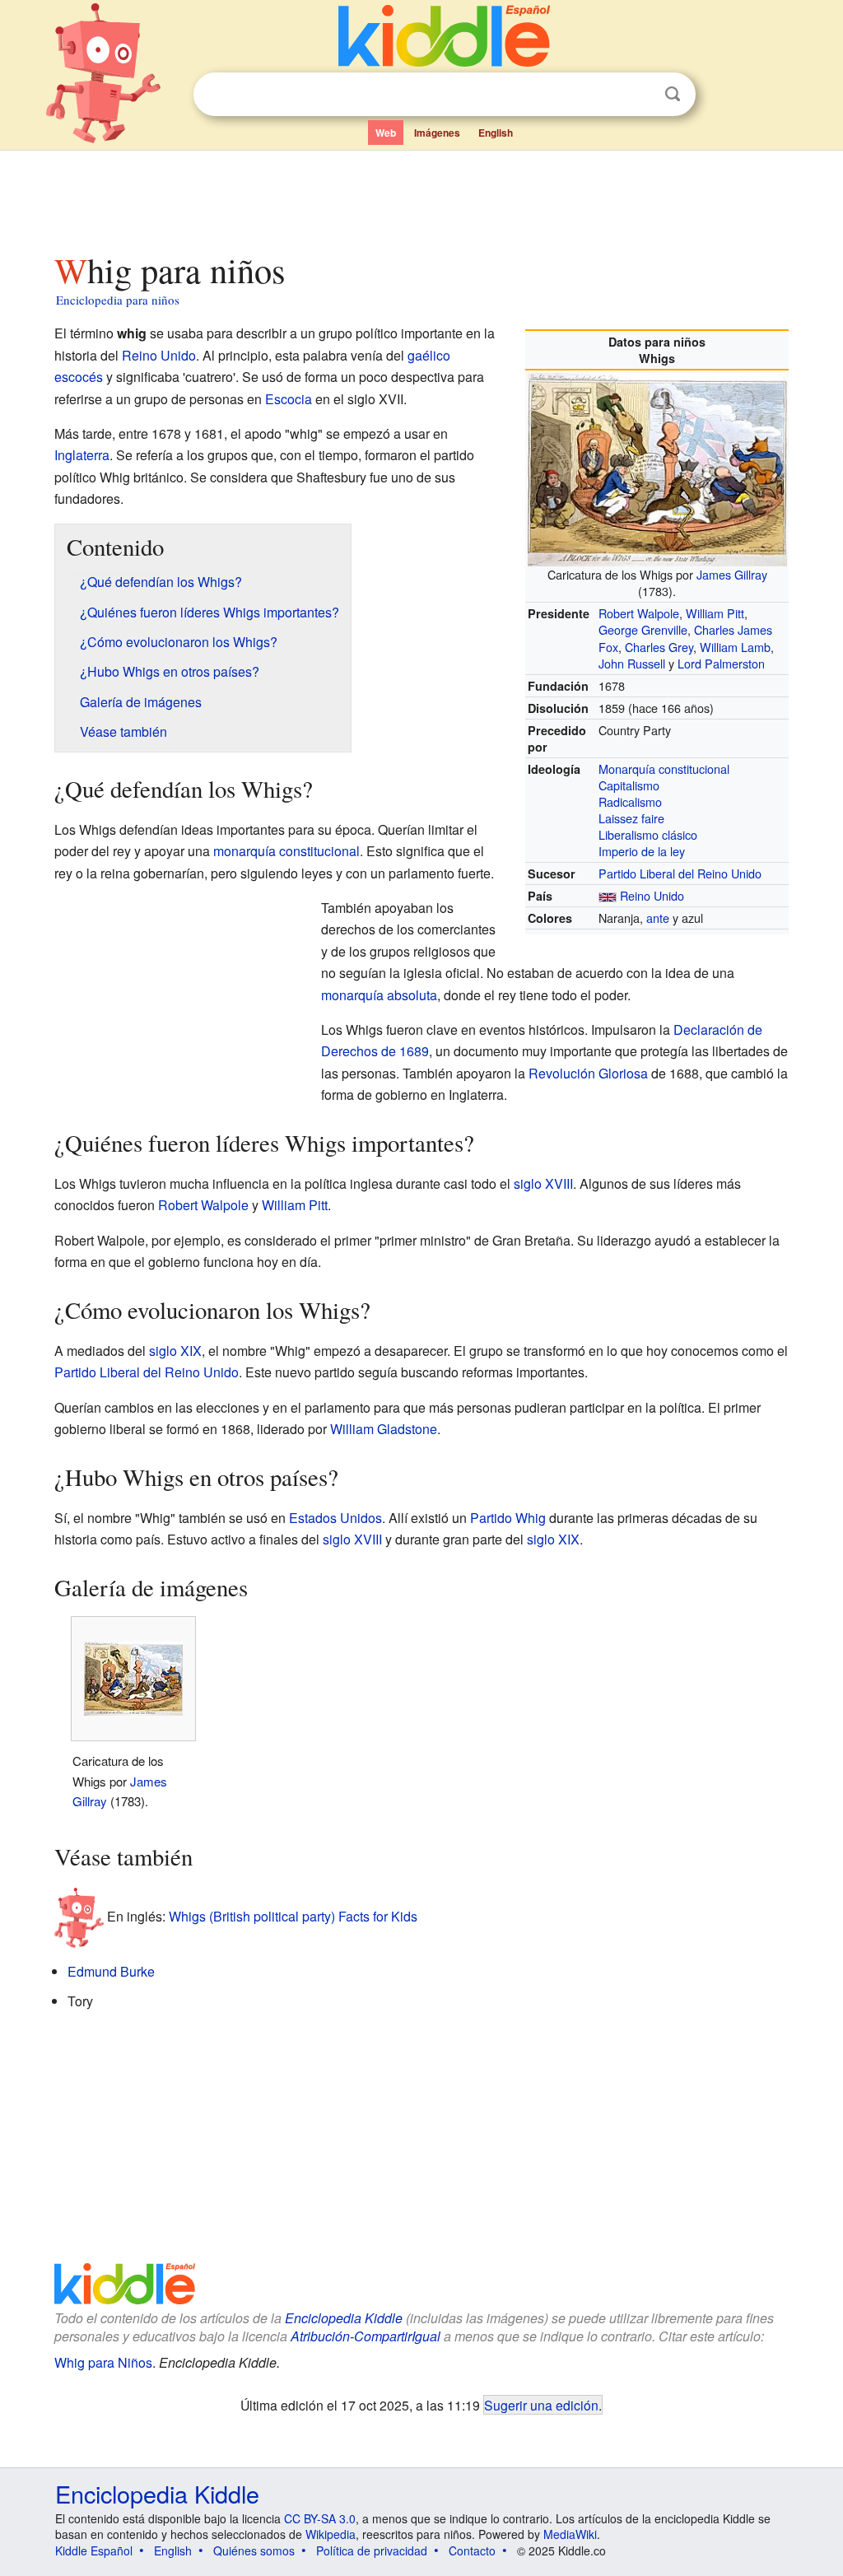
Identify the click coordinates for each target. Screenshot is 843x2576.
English (496, 133)
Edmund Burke (111, 1971)
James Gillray (732, 574)
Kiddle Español (94, 2550)
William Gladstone (384, 1429)
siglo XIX (175, 1351)
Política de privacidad (372, 2550)
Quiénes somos (254, 2550)
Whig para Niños (103, 2362)
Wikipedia (331, 2534)
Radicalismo (630, 801)
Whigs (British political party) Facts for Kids (293, 1915)
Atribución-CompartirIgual (366, 2336)
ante (658, 918)
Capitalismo (629, 785)
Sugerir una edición (541, 2405)
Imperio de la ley (642, 851)
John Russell (632, 663)
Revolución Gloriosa (588, 1073)
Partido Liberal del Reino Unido (680, 873)
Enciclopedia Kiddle (344, 2318)
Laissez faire (631, 818)
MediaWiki (570, 2534)
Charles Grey (659, 647)
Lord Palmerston (721, 663)
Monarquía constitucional (664, 769)
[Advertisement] (421, 197)
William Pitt (715, 613)
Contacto (472, 2550)
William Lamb (735, 647)
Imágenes (437, 133)
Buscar (673, 94)
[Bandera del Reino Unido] (608, 895)
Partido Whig (508, 1518)
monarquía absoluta (379, 995)
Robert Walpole (639, 613)
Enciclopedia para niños (118, 300)
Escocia (289, 399)
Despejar (639, 95)
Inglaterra (82, 455)
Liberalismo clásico (648, 834)
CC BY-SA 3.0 (320, 2518)
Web (386, 133)
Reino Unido (652, 895)
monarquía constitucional (286, 851)
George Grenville (643, 629)
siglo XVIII (543, 1183)
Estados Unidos (335, 1518)
